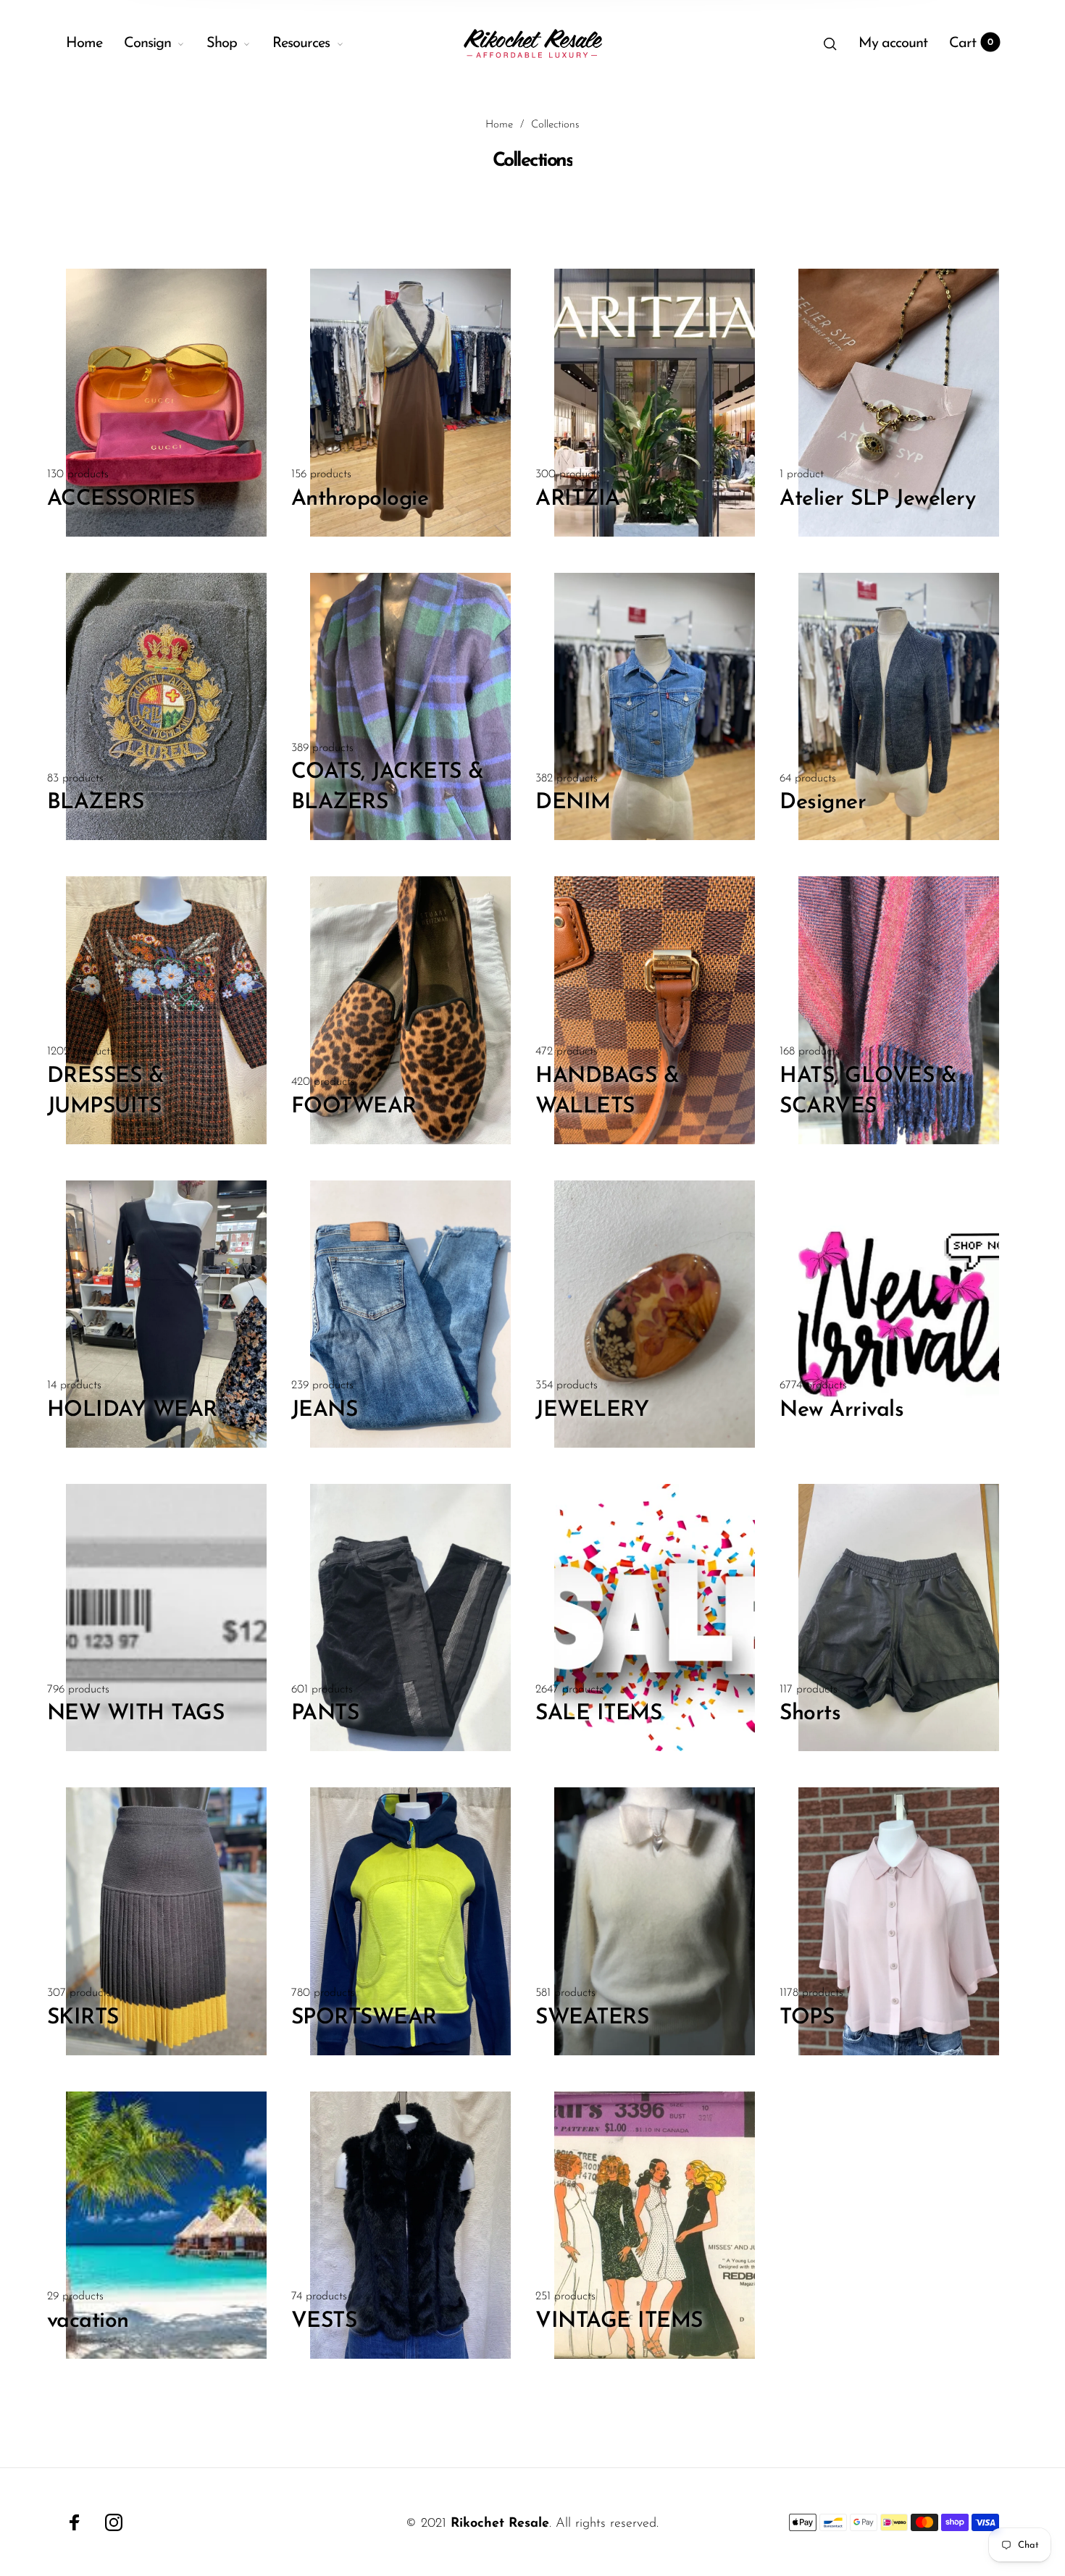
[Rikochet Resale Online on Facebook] (75, 2522)
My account (893, 43)
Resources (301, 43)
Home (84, 43)
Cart (971, 43)
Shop (222, 43)
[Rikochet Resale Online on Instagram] (114, 2522)
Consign (147, 43)
